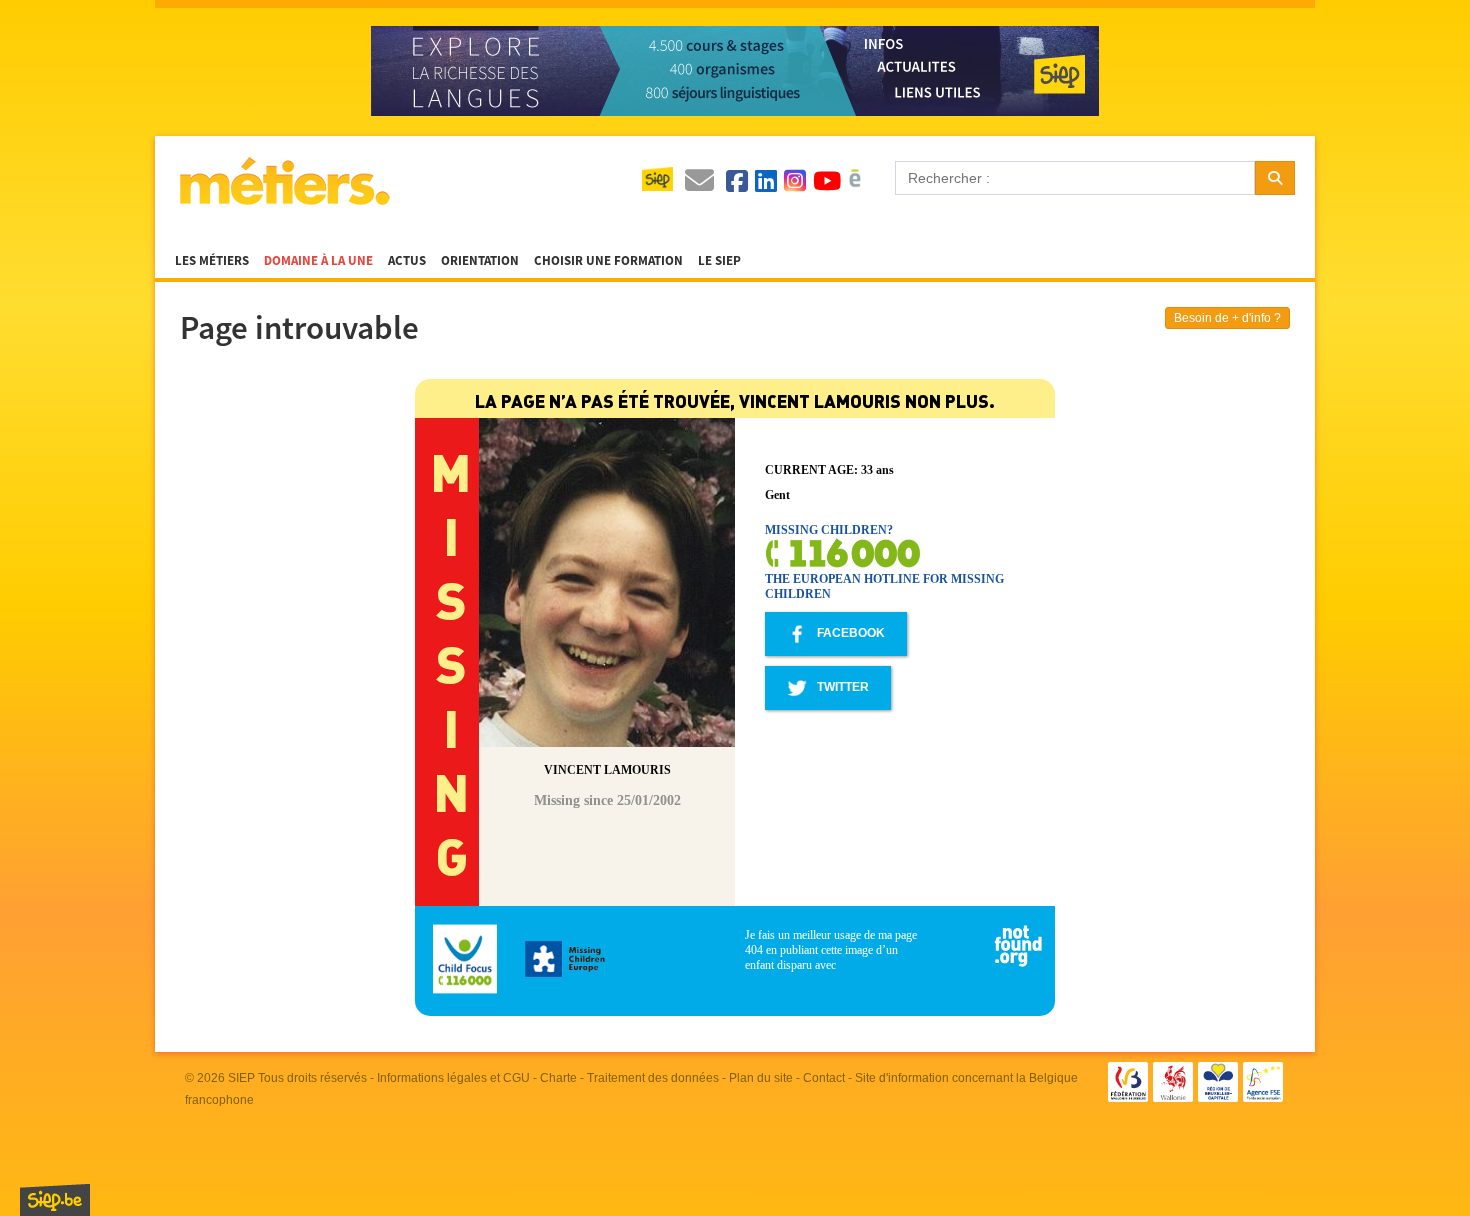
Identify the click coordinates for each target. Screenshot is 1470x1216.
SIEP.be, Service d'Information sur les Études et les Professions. (55, 1200)
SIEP (241, 1078)
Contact (824, 1078)
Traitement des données (653, 1078)
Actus (407, 261)
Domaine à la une (318, 261)
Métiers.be (283, 181)
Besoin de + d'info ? (1227, 318)
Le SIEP (719, 261)
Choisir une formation (608, 261)
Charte (558, 1078)
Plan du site (761, 1078)
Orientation (480, 261)
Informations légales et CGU (453, 1078)
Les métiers (212, 261)
